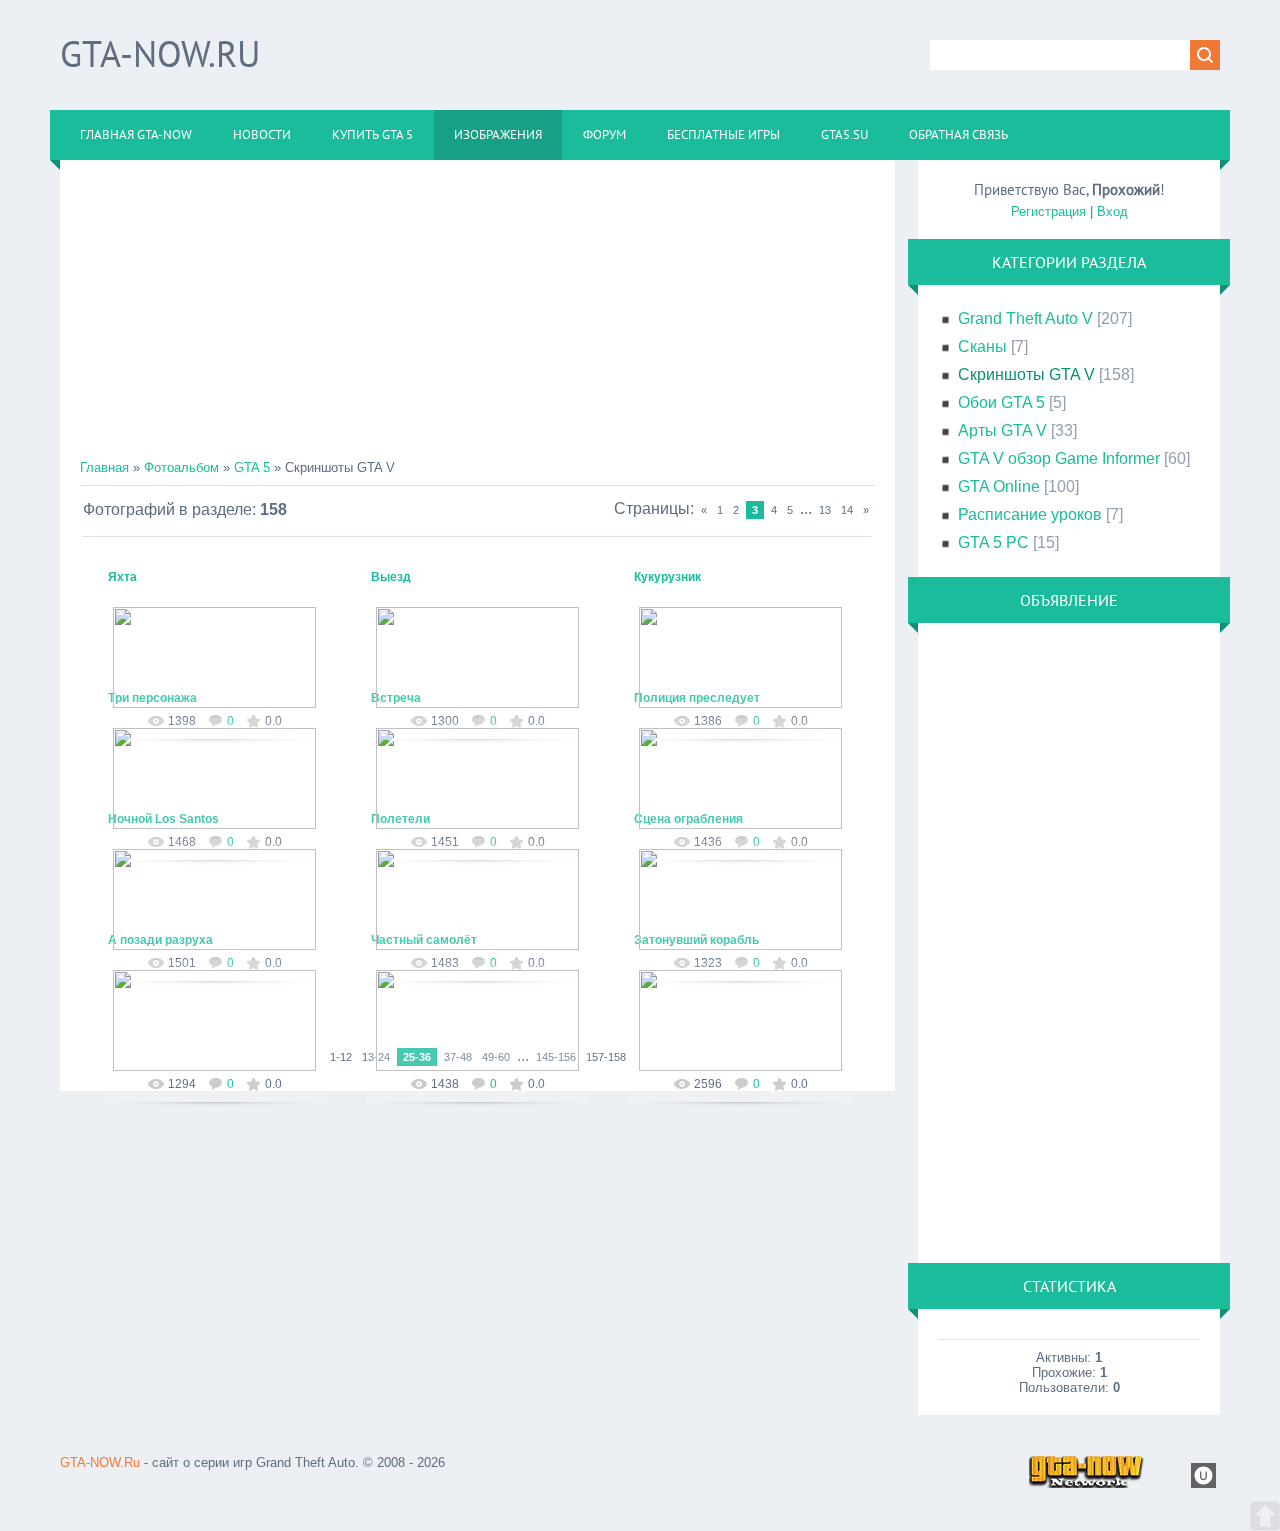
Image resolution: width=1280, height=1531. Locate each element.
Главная (104, 467)
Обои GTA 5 (1001, 402)
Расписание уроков (1030, 514)
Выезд (391, 577)
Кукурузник (667, 577)
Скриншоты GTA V (1026, 374)
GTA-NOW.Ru (160, 53)
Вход (1112, 211)
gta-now (224, 704)
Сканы (982, 346)
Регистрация (1048, 211)
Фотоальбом (181, 467)
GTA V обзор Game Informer (1059, 458)
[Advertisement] (477, 320)
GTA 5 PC (993, 542)
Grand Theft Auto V (1025, 318)
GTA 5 (252, 467)
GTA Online (999, 486)
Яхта (122, 577)
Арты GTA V (1002, 430)
